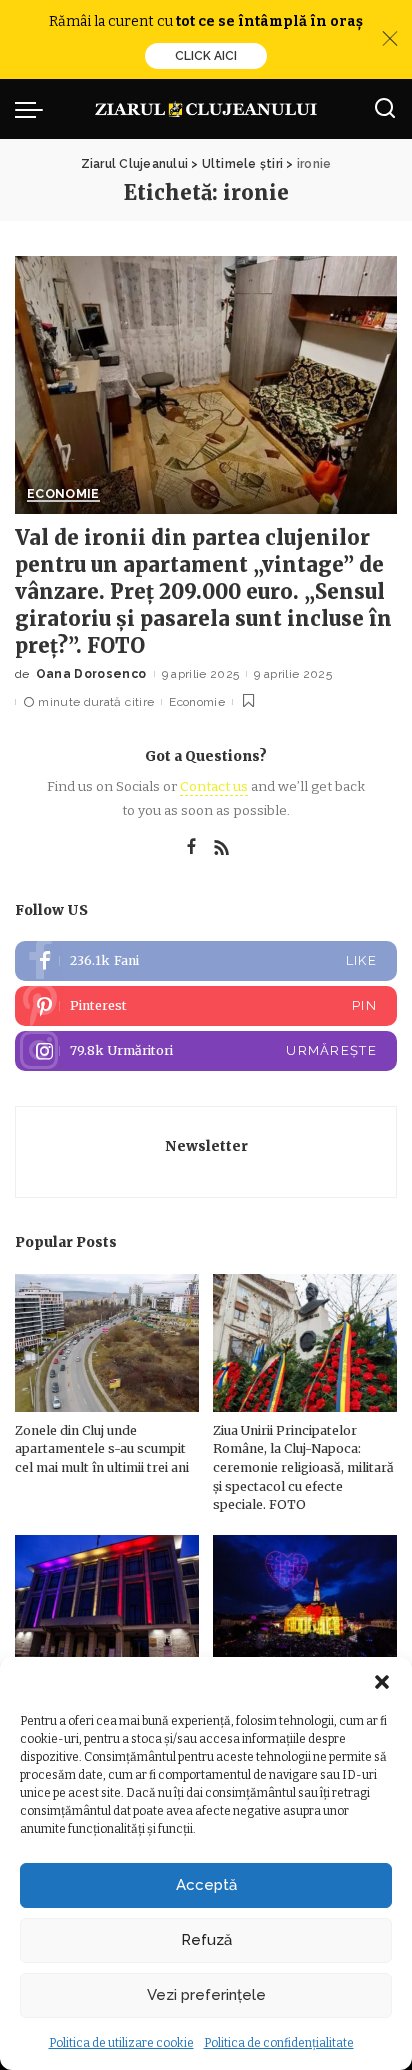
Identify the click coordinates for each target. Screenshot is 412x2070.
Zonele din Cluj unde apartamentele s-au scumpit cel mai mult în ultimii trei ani (102, 1449)
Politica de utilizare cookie (121, 2043)
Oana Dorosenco (91, 674)
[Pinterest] (206, 1006)
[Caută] (385, 109)
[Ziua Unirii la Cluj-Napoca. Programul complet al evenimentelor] (305, 1604)
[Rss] (222, 848)
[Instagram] (206, 1051)
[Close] (390, 39)
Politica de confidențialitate (279, 2043)
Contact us (214, 786)
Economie (63, 494)
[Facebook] (191, 848)
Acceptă (206, 1885)
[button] (382, 1682)
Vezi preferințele (206, 1995)
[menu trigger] (34, 109)
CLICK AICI (206, 56)
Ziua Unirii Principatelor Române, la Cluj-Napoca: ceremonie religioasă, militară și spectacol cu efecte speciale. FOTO (303, 1467)
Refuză (206, 1940)
